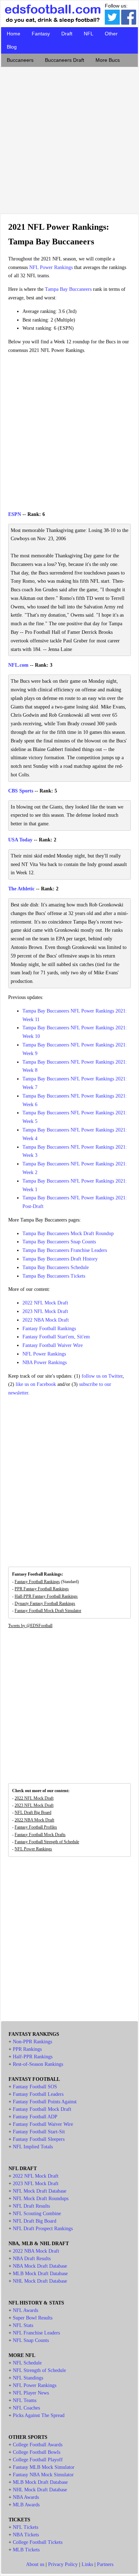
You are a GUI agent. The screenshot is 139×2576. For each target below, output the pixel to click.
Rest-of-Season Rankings (38, 2064)
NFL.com (18, 665)
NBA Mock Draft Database (40, 2266)
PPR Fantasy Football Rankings (42, 1589)
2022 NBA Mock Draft (46, 1320)
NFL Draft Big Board (33, 1812)
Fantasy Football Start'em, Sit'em (56, 1337)
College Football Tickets (38, 2542)
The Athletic (21, 889)
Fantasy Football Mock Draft (42, 2109)
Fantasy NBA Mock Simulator (43, 2475)
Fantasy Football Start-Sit (39, 2132)
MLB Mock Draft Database (40, 2274)
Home (14, 34)
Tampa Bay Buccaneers (68, 289)
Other (111, 34)
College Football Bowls (37, 2452)
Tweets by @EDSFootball (30, 1626)
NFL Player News (31, 2393)
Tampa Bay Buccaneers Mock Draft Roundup (68, 1234)
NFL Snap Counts (31, 2340)
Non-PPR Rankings (32, 2042)
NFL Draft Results (31, 2206)
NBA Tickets (26, 2535)
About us (35, 2564)
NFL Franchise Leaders (36, 2333)
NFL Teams (25, 2400)
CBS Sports (21, 791)
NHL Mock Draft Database (40, 2281)
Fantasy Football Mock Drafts (40, 1835)
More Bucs (108, 60)
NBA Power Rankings (45, 1362)
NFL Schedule (27, 2363)
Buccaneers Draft (65, 60)
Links (87, 2564)
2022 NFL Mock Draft (45, 1303)
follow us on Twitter (102, 1376)
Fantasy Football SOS (35, 2087)
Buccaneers (20, 60)
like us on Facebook (36, 1384)
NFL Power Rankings (51, 267)
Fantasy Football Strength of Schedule (47, 1842)
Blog (12, 47)
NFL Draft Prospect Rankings (43, 2229)
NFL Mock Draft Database (40, 2191)
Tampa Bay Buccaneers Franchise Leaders (65, 1250)
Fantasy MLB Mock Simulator (44, 2467)
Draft (67, 34)
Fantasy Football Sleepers (39, 2139)
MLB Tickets (26, 2550)
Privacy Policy (63, 2564)
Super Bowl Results (33, 2318)
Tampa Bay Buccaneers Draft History (60, 1259)
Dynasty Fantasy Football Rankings (45, 1603)
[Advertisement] (69, 139)
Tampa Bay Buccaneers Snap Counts (59, 1242)
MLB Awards (26, 2505)
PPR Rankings (27, 2049)
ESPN (15, 514)
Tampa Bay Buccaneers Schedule (56, 1267)
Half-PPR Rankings (33, 2057)
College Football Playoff (38, 2460)
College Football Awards (38, 2445)
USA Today (20, 840)
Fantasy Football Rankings (49, 1329)
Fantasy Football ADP (35, 2117)
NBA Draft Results (32, 2259)
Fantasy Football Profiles (36, 1827)
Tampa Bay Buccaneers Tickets (54, 1276)
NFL (89, 34)
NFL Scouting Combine (37, 2214)
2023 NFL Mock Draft (45, 1311)
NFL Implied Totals (33, 2147)
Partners (105, 2564)
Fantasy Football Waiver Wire (53, 1345)
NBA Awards (26, 2497)
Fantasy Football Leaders (38, 2094)
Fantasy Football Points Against (45, 2102)
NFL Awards (25, 2310)
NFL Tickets (25, 2527)
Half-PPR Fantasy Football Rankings (46, 1596)
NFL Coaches (26, 2408)
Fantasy (41, 34)
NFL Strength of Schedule (39, 2370)
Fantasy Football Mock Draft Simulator (48, 1611)
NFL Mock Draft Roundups (41, 2199)
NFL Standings (28, 2378)
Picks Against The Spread (39, 2415)
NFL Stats (23, 2325)
